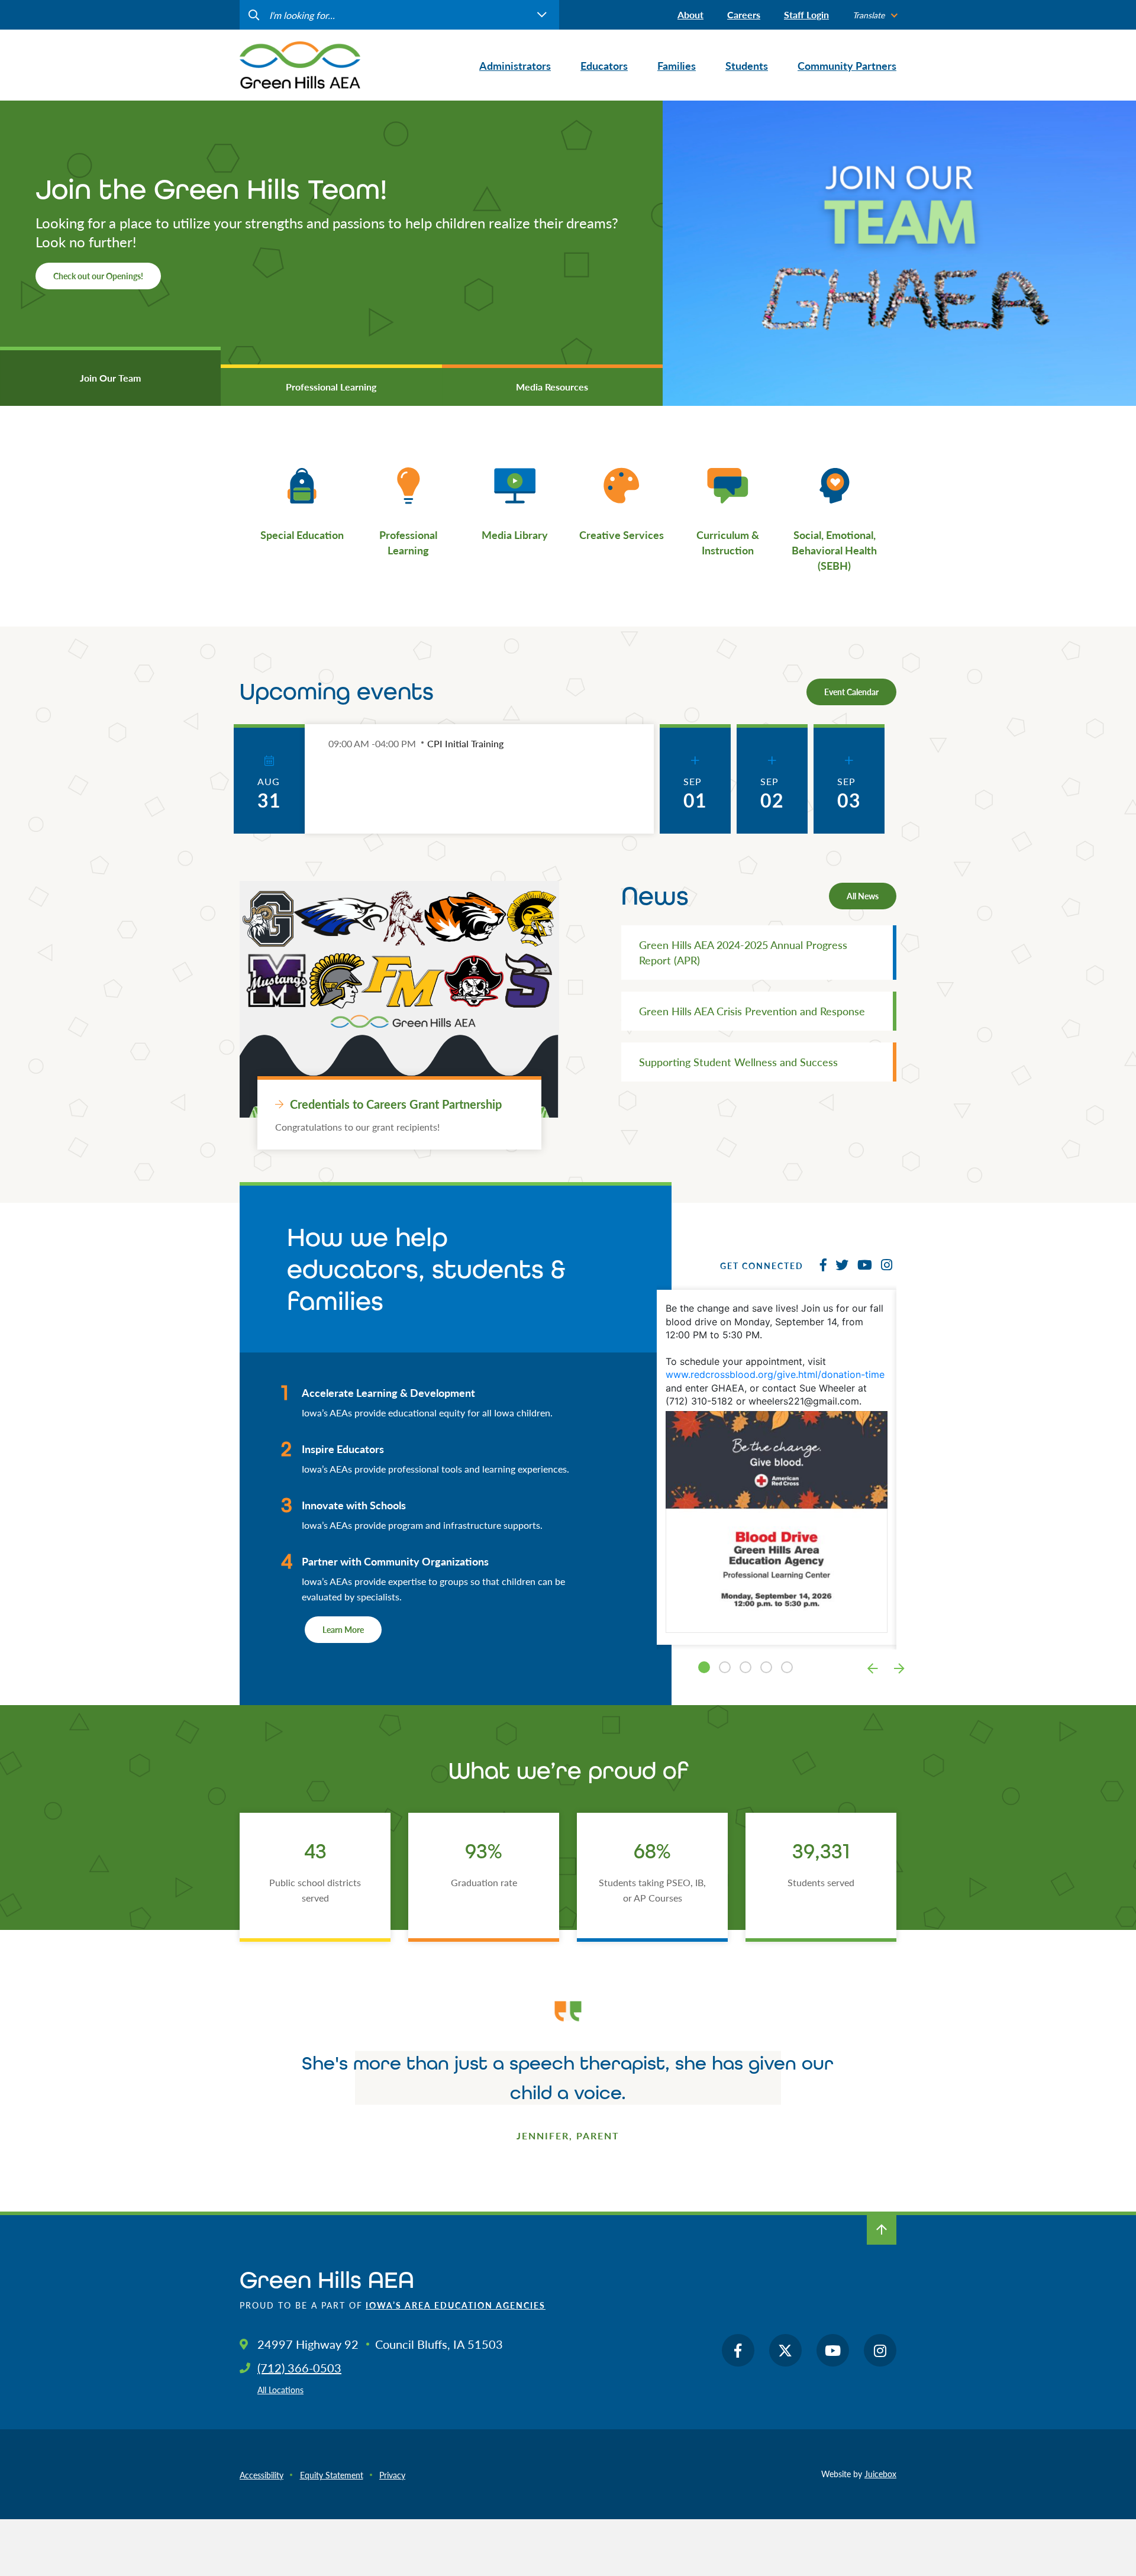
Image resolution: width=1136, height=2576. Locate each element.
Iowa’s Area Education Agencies (456, 2305)
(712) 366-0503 (299, 2368)
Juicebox (880, 2474)
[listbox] (874, 15)
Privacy (392, 2475)
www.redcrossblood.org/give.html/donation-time (775, 1374)
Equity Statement (332, 2475)
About (690, 14)
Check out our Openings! (98, 276)
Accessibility (262, 2475)
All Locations (280, 2390)
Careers (744, 14)
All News (863, 896)
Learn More (343, 1629)
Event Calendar (851, 692)
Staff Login (806, 14)
